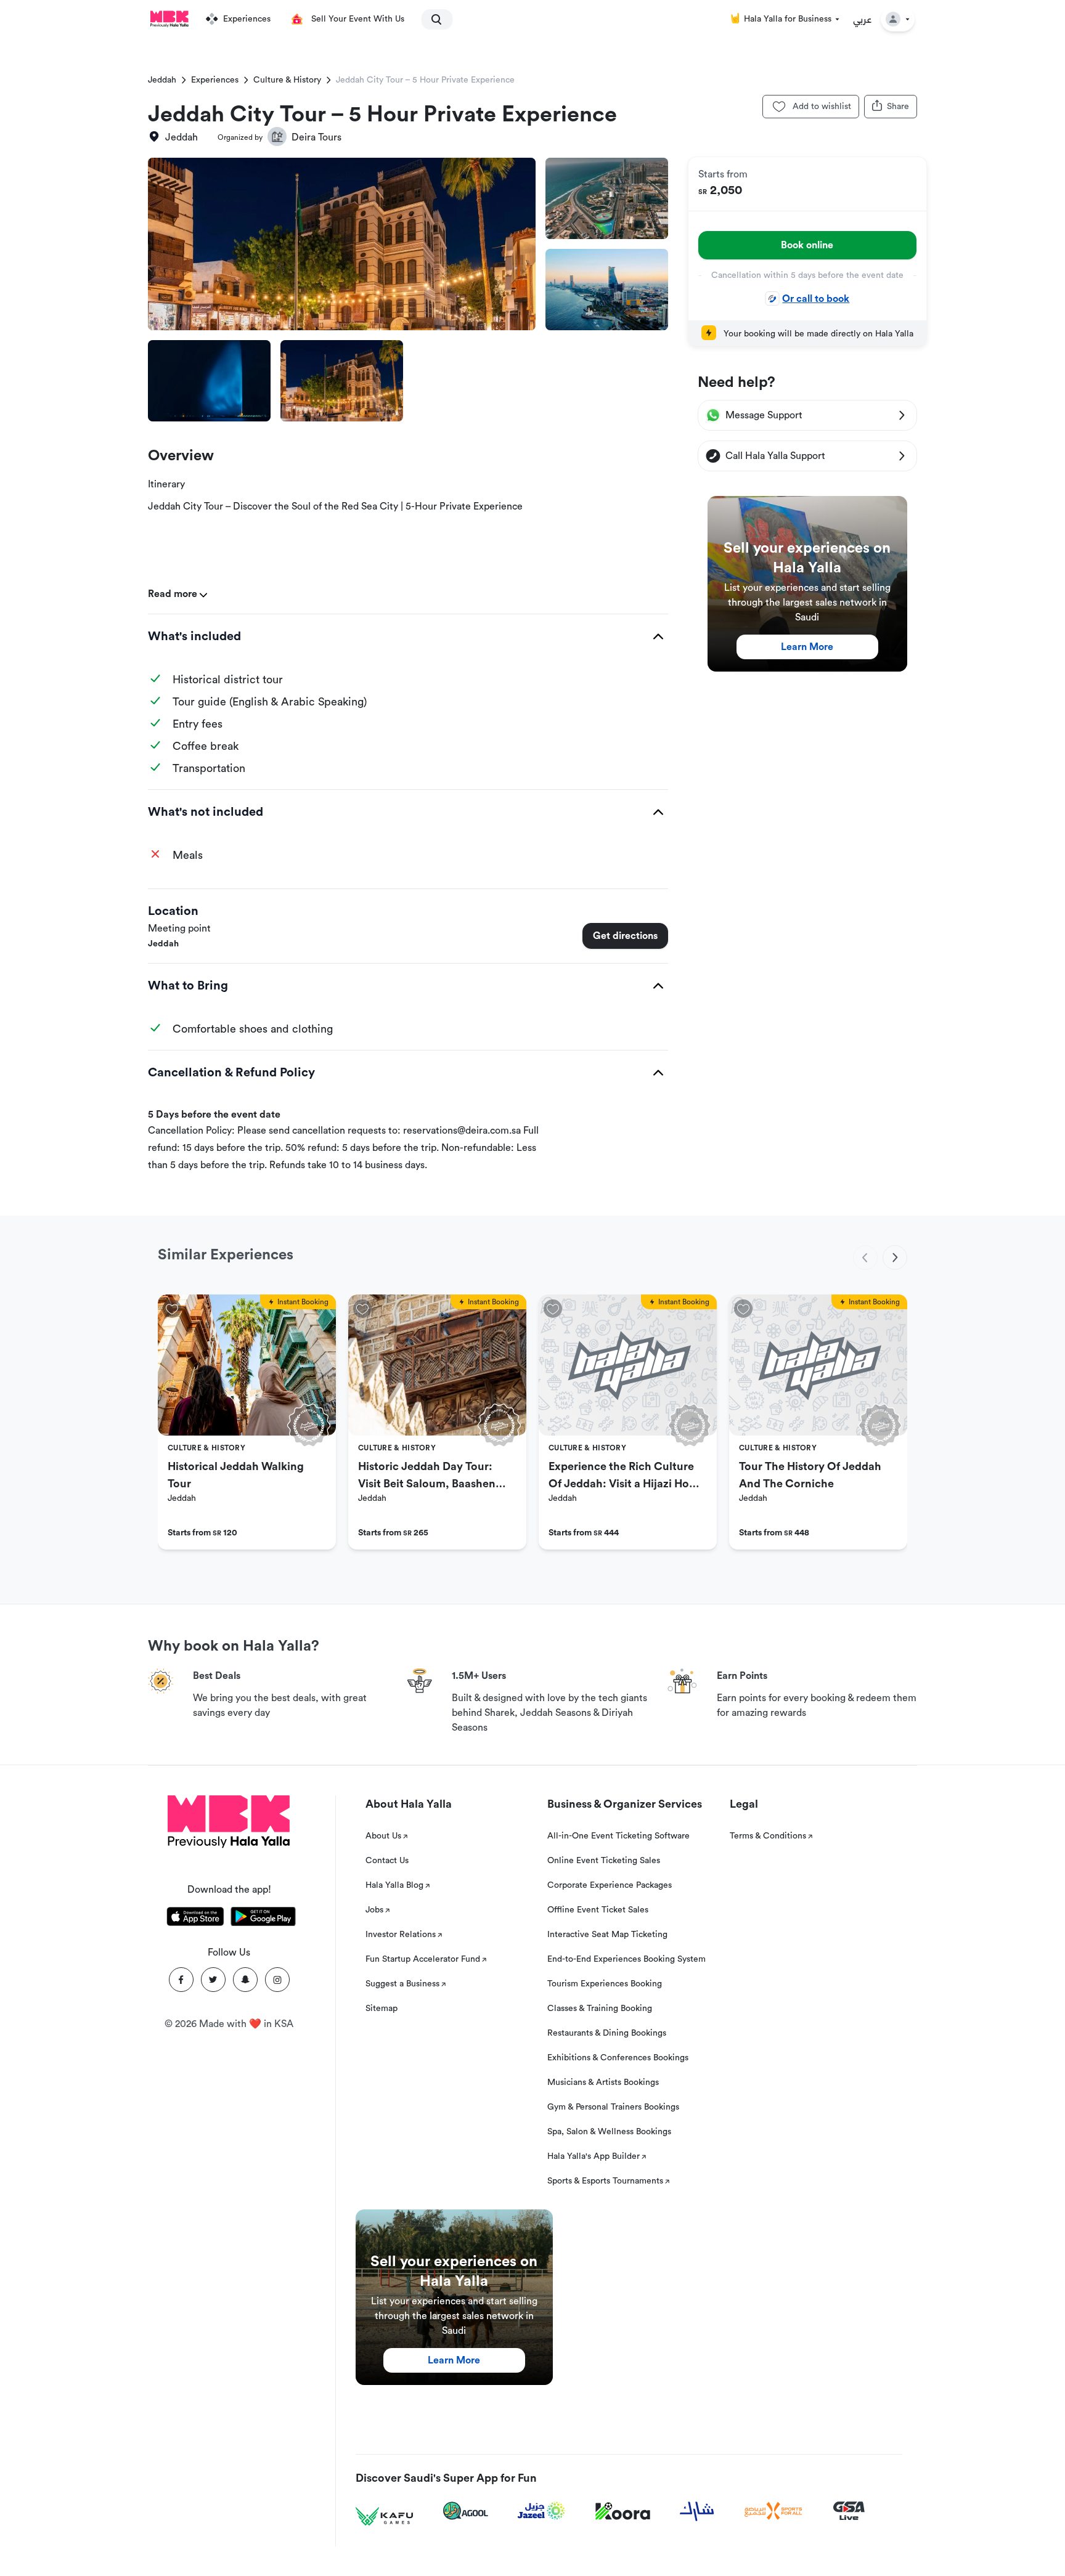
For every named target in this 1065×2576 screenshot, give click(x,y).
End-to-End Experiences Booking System (626, 1959)
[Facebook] (181, 1980)
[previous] (865, 1258)
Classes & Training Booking (600, 2009)
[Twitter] (213, 1980)
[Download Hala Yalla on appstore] (195, 1919)
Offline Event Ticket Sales (598, 1910)
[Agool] (466, 2511)
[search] (431, 19)
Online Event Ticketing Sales (604, 1861)
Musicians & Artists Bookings (603, 2082)
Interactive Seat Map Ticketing (607, 1935)
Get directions (625, 936)
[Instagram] (277, 1980)
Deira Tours (316, 137)
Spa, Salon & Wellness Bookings (609, 2132)
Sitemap (382, 2009)
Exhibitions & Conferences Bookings (618, 2058)
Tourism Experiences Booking (605, 1984)
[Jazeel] (542, 2511)
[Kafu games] (385, 2517)
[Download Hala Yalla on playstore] (263, 1919)
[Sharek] (697, 2511)
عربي (863, 19)
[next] (895, 1258)
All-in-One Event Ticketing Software (618, 1836)
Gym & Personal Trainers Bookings (613, 2107)
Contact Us (387, 1861)
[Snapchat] (245, 1980)
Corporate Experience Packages (610, 1885)
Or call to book (816, 299)
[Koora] (623, 2511)
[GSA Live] (849, 2511)
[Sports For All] (773, 2511)
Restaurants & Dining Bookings (607, 2033)
